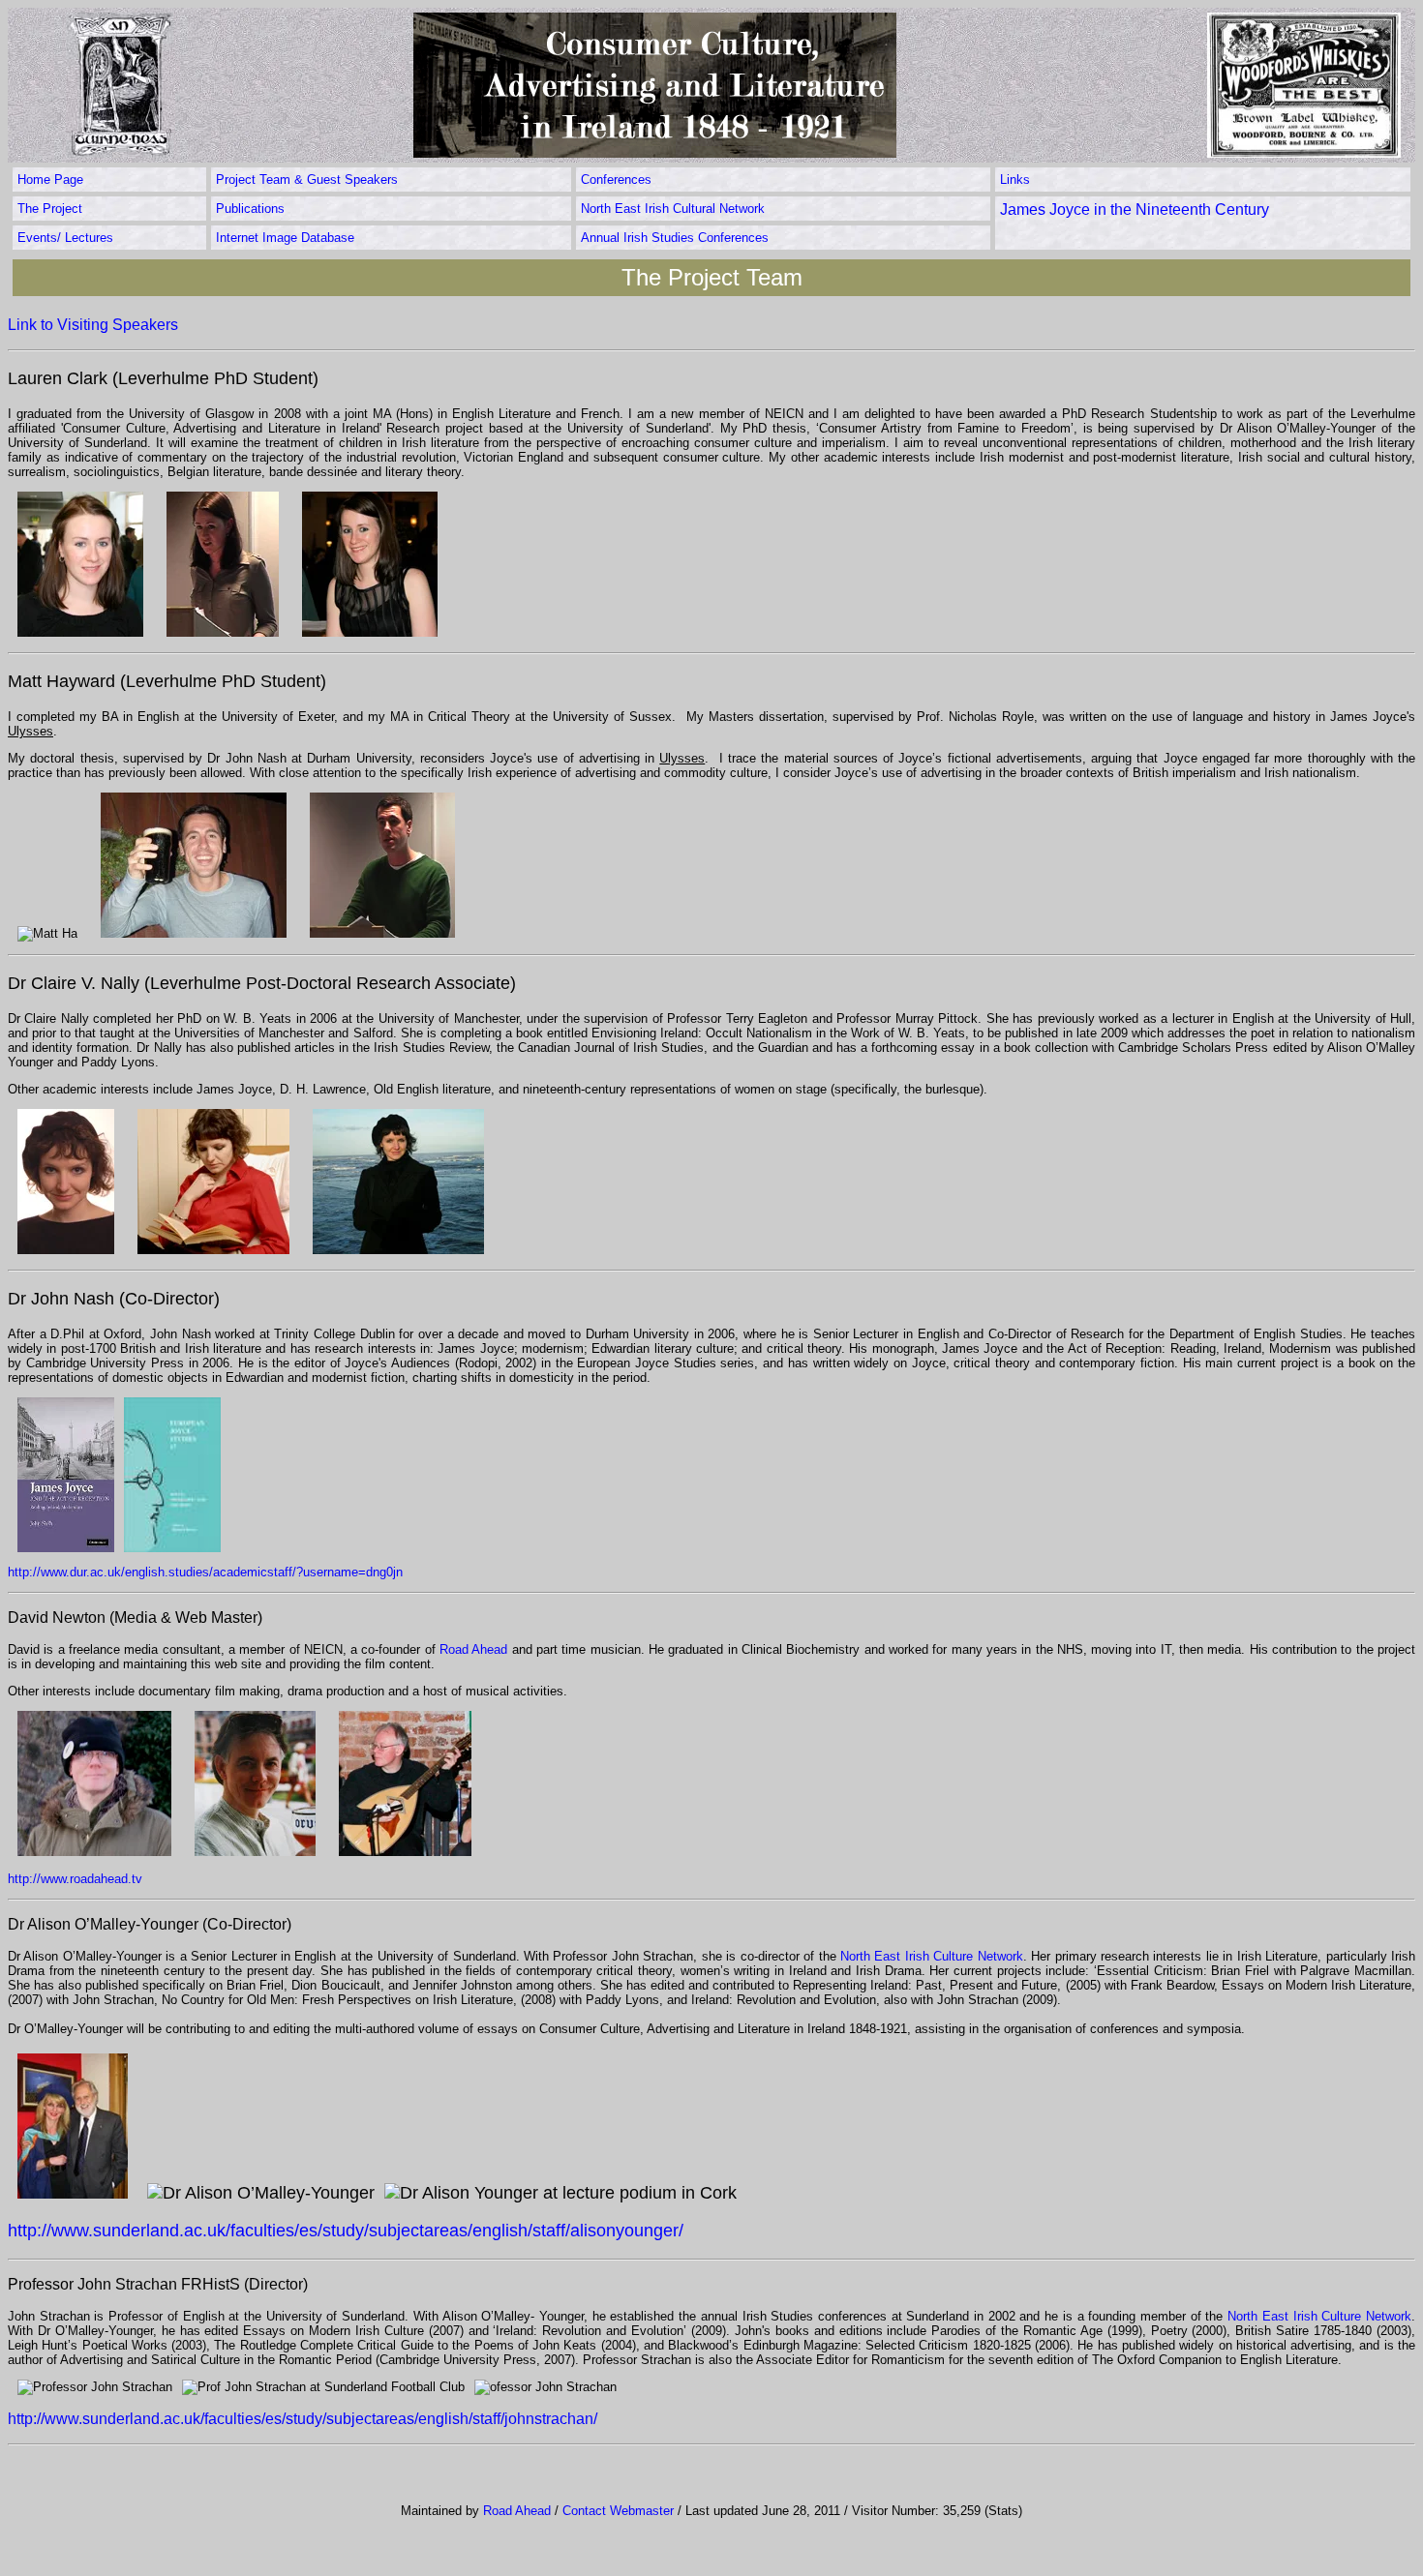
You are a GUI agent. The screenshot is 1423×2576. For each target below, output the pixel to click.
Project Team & (261, 180)
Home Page (50, 180)
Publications (250, 209)
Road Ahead (473, 1649)
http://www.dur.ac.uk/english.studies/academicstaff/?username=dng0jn (205, 1572)
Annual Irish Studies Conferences (675, 238)
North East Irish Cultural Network (673, 209)
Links (1015, 180)
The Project (50, 209)
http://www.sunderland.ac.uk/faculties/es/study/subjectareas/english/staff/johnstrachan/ (303, 2419)
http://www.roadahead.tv (75, 1879)
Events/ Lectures (65, 238)
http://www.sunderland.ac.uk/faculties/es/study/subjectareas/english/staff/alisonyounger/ (346, 2231)
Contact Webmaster (618, 2511)
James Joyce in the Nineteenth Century (1135, 210)
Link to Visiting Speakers (93, 325)
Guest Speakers (352, 180)
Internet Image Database (285, 238)
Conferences (616, 180)
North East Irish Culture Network (932, 1956)
